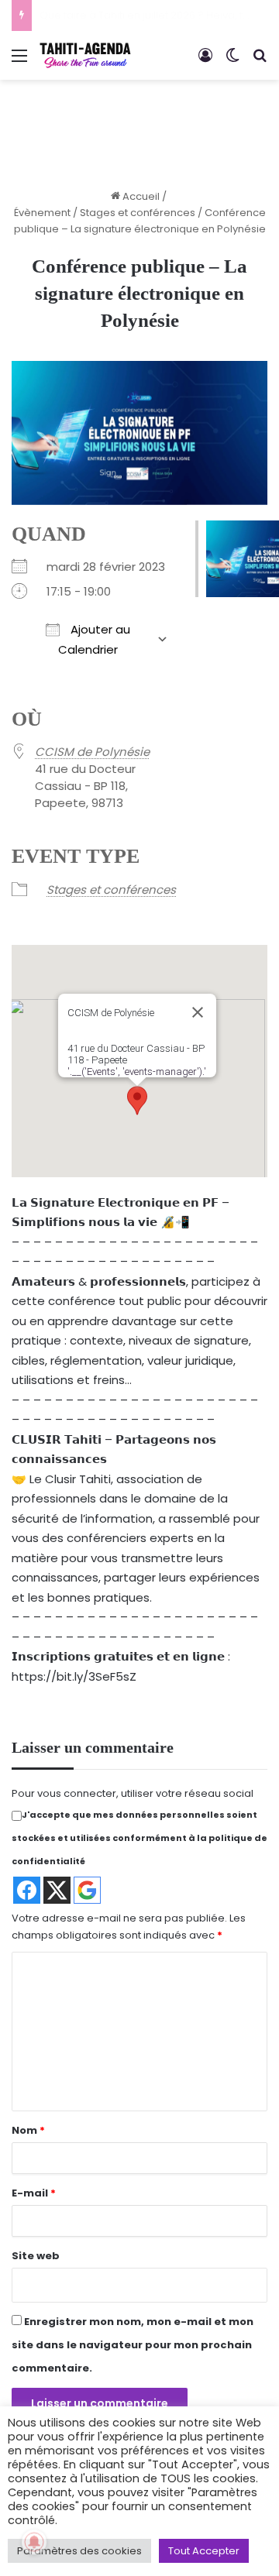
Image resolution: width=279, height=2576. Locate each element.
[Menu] (19, 62)
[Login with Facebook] (27, 1890)
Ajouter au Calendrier (94, 639)
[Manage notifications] (34, 2542)
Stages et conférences (138, 213)
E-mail (34, 2193)
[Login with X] (57, 1890)
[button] (137, 1101)
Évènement (42, 213)
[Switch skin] (232, 62)
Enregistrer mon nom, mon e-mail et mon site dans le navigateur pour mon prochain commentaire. (133, 2345)
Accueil (140, 196)
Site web (36, 2256)
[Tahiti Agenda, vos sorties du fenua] (85, 55)
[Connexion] (205, 62)
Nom (28, 2130)
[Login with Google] (87, 1890)
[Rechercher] (260, 62)
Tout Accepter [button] (204, 2551)
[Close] (198, 1012)
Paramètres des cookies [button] (79, 2551)
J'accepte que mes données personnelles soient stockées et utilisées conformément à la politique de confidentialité (139, 1838)
